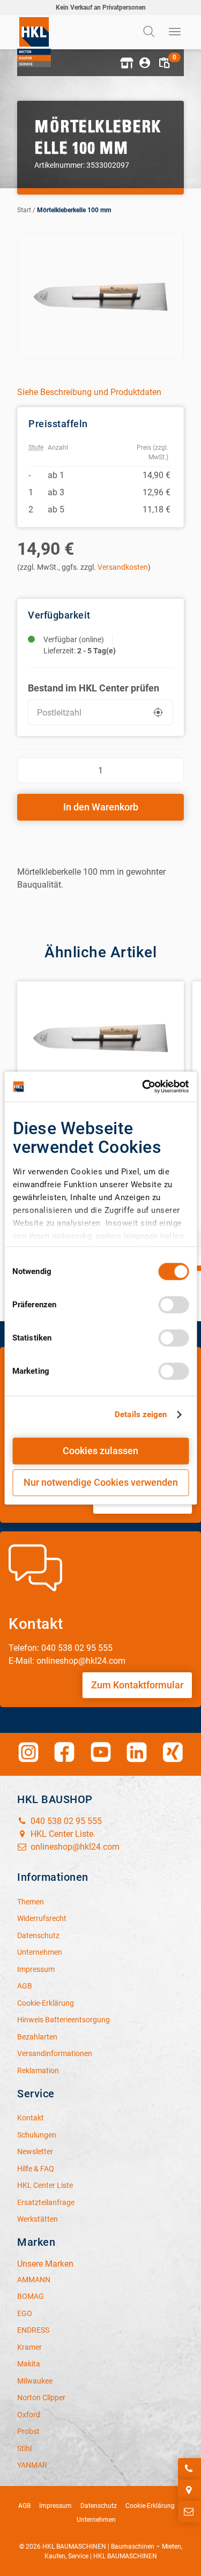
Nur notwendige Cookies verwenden (101, 1482)
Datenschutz (99, 2506)
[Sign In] (145, 63)
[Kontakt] (189, 2512)
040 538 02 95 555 (65, 1821)
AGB (24, 2506)
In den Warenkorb (101, 807)
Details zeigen (141, 1414)
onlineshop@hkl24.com (74, 1847)
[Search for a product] (150, 32)
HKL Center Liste (61, 1834)
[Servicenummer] (189, 2469)
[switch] (173, 1305)
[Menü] (175, 32)
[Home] (34, 41)
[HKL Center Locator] (189, 2490)
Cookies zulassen (100, 1451)
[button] (125, 63)
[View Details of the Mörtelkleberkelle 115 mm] (100, 1044)
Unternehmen (96, 2520)
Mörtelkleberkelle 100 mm (74, 210)
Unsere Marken (45, 2264)
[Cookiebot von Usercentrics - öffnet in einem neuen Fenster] (143, 1086)
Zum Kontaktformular (137, 1685)
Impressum (55, 2506)
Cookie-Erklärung (150, 2506)
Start (24, 210)
